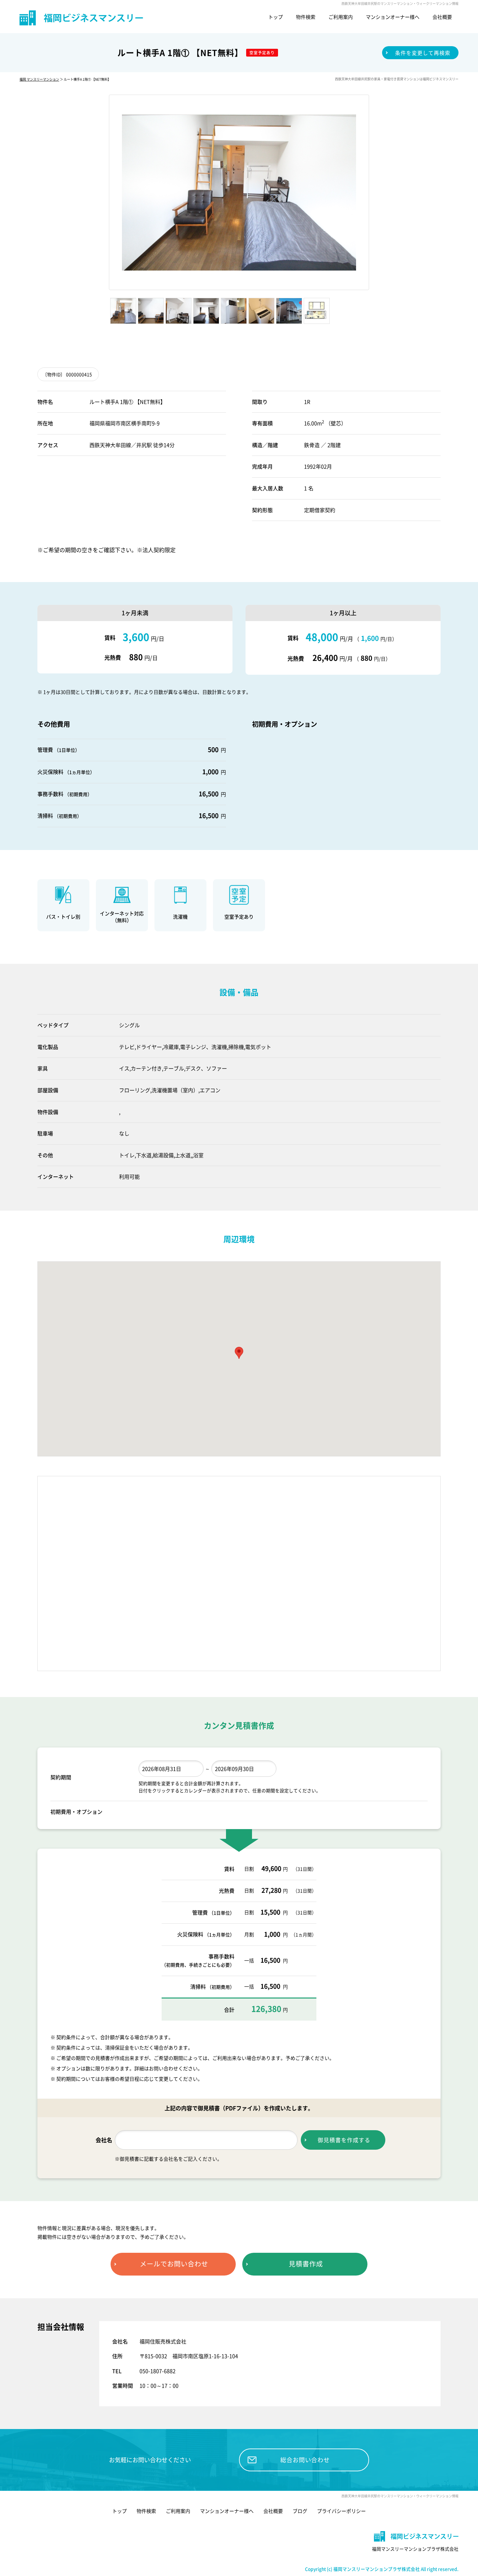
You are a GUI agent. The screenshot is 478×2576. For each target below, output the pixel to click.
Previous (100, 193)
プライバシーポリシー (341, 2511)
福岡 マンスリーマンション (39, 79)
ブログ (300, 2511)
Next (378, 193)
